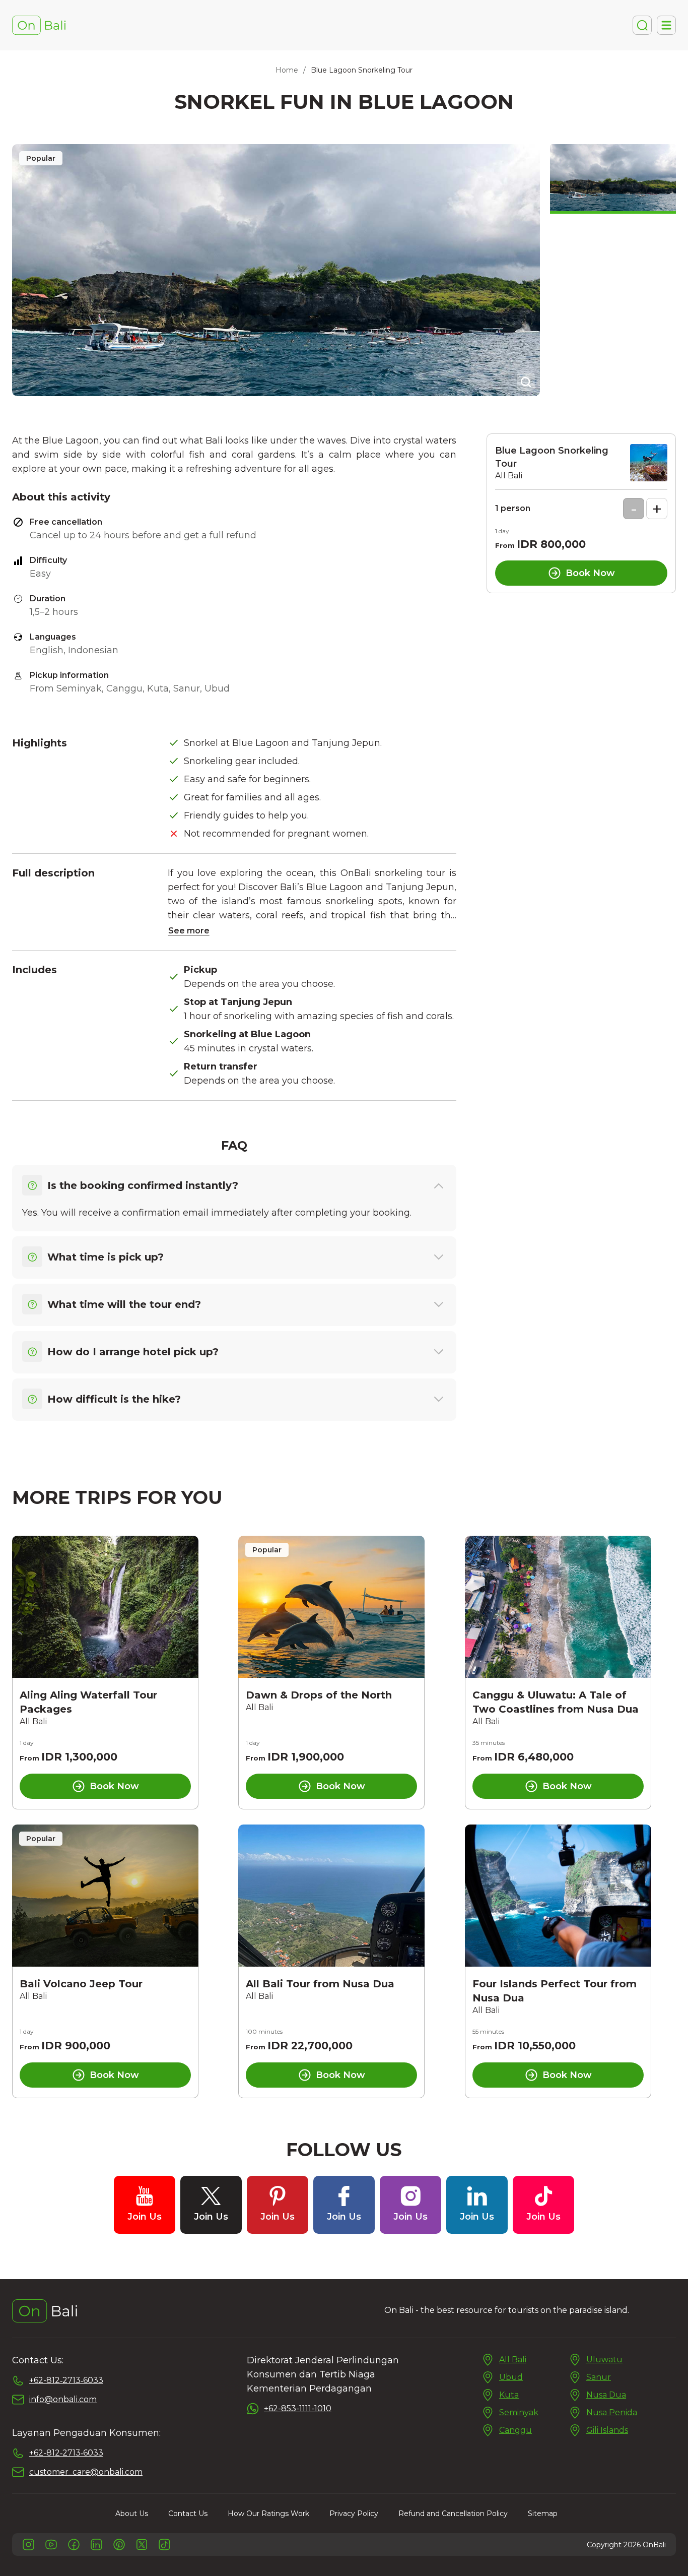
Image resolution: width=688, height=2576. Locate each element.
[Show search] (642, 25)
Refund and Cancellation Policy (453, 2514)
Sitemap (543, 2514)
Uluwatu (604, 2360)
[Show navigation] (666, 25)
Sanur (599, 2377)
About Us (132, 2514)
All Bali (513, 2360)
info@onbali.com (63, 2399)
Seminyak (519, 2412)
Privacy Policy (354, 2514)
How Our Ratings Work (268, 2514)
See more (189, 931)
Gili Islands (607, 2430)
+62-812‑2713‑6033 (66, 2380)
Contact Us (188, 2514)
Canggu (515, 2430)
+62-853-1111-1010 (298, 2408)
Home (287, 70)
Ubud (511, 2377)
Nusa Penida (612, 2412)
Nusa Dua (606, 2395)
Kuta (509, 2395)
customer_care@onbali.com (86, 2472)
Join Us (145, 2217)
